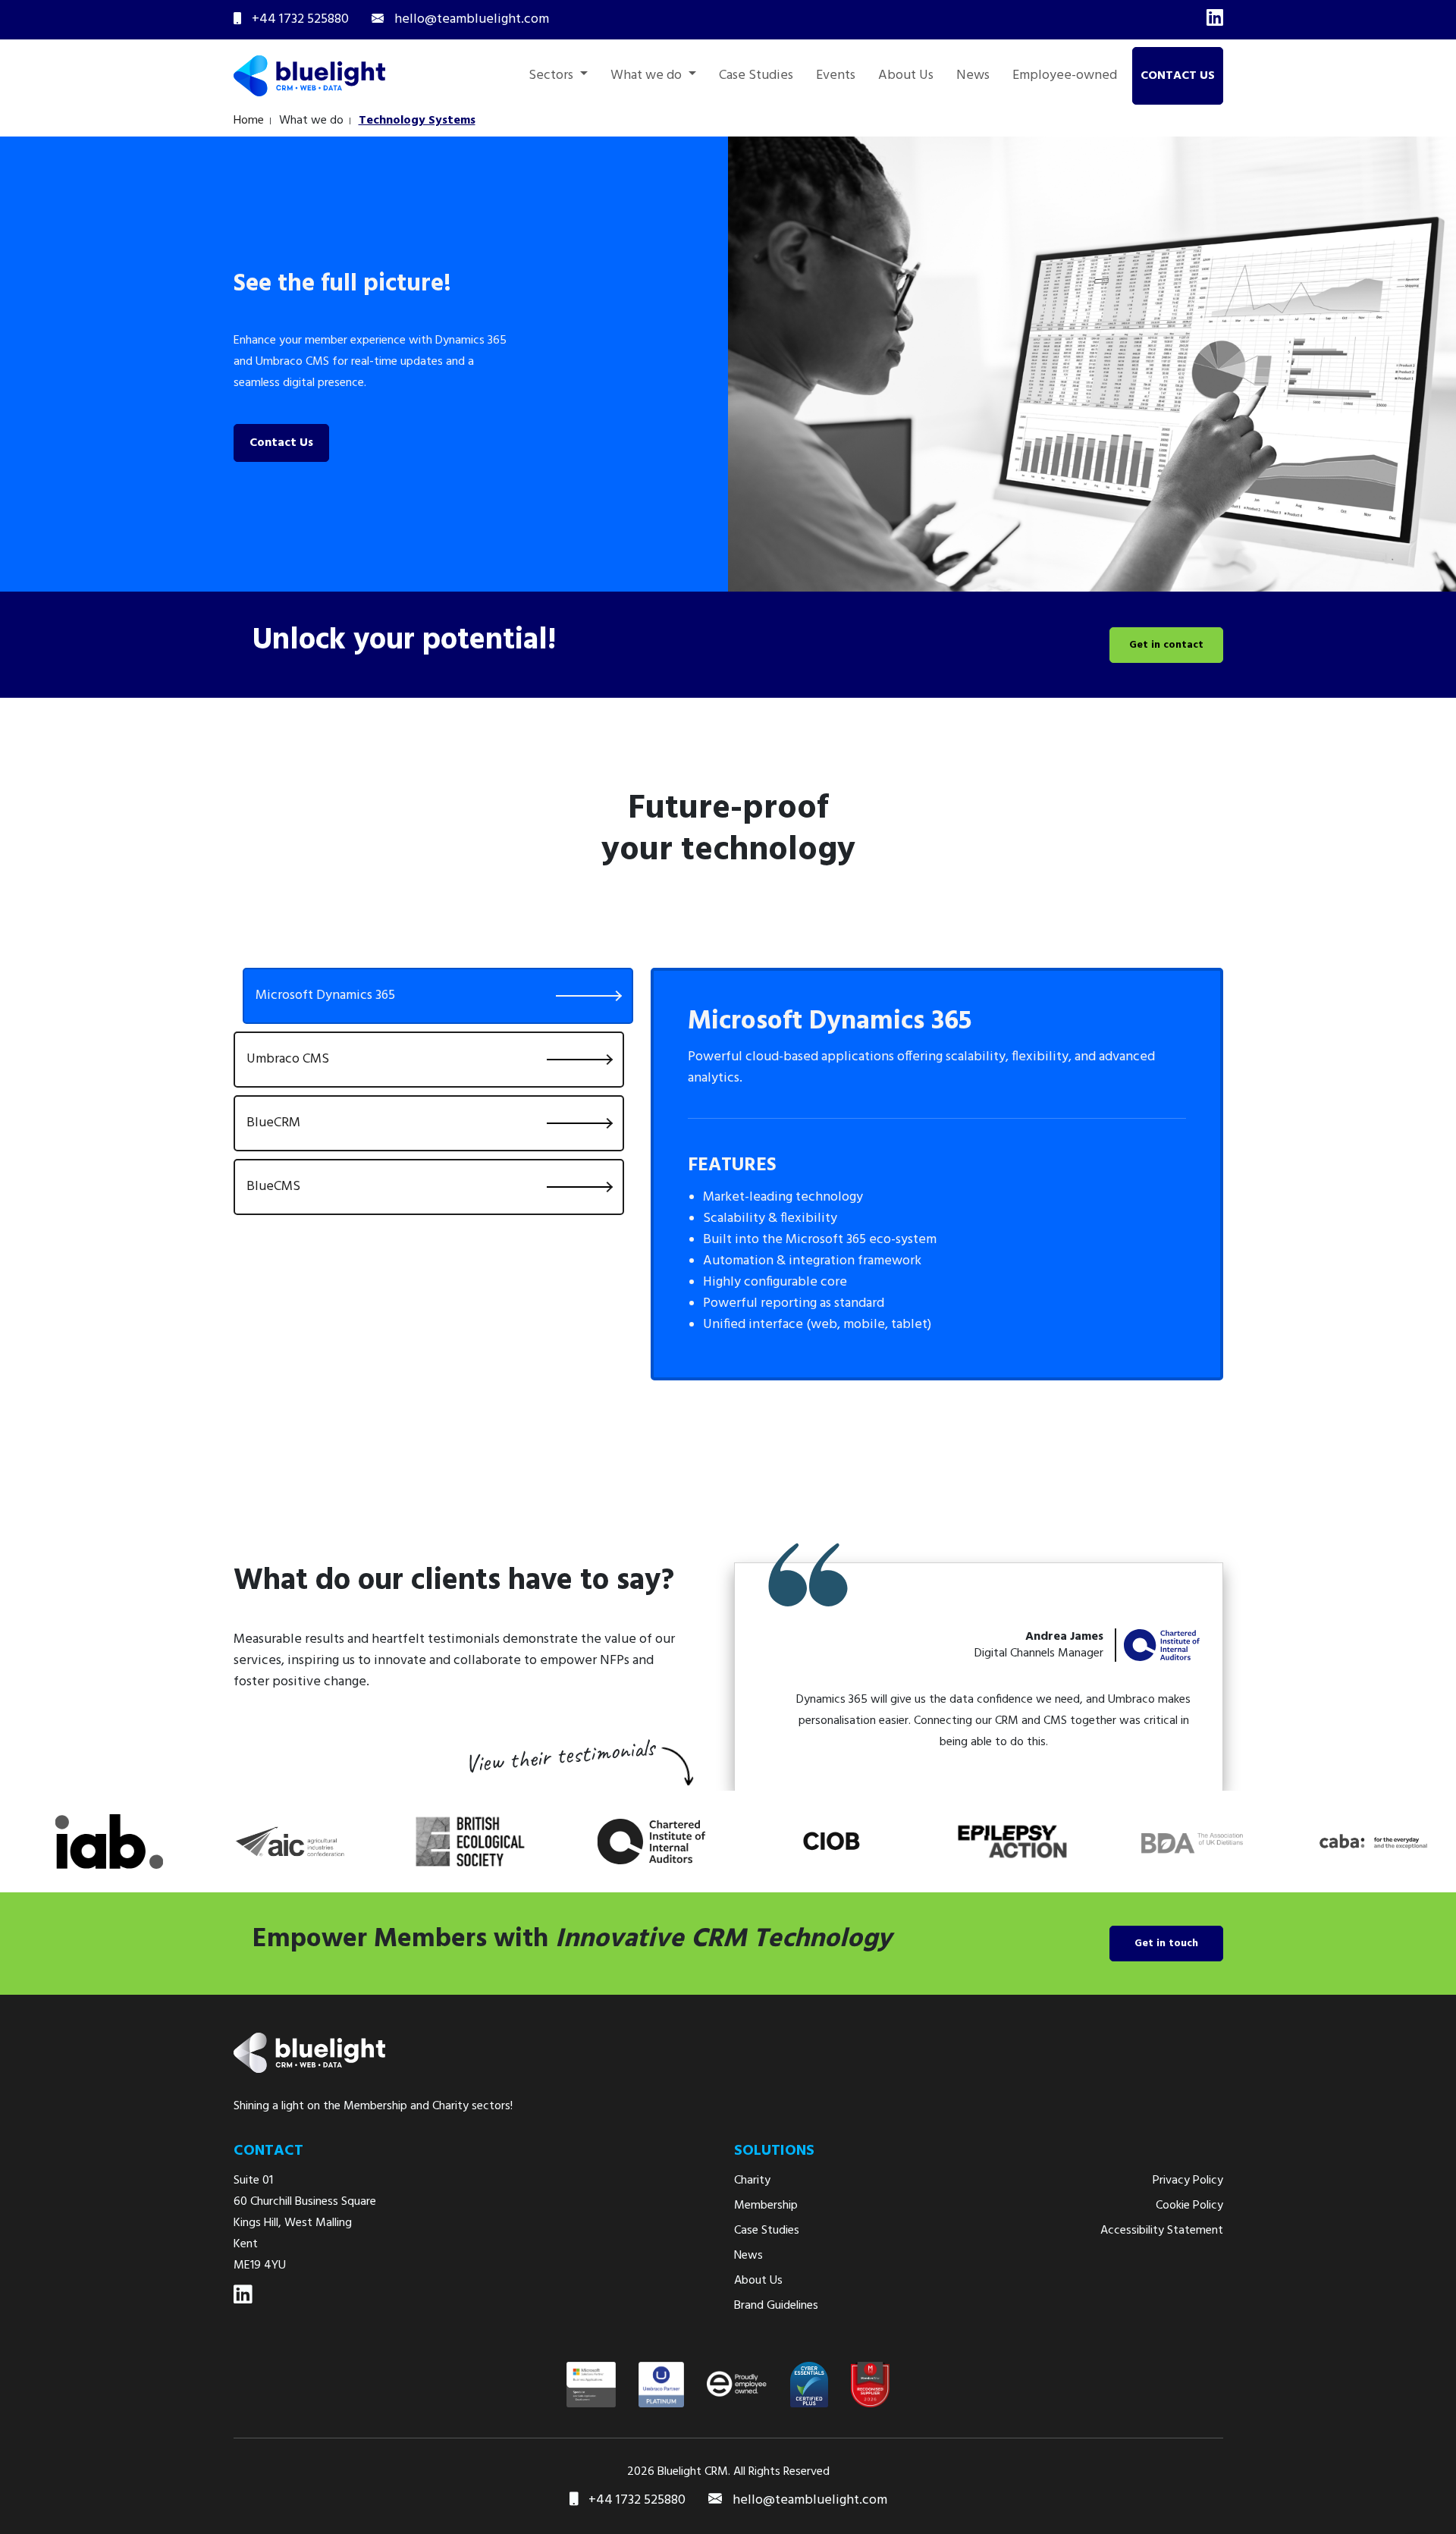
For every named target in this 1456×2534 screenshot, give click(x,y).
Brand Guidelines (776, 2306)
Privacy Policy (1188, 2181)
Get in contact (1166, 645)
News (973, 76)
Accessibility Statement (1162, 2231)
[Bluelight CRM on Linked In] (243, 2295)
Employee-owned (1065, 76)
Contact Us (1178, 76)
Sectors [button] (552, 76)
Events (836, 76)
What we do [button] (648, 76)
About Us (906, 76)
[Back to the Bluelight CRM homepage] (309, 76)
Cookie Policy (1189, 2206)
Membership (766, 2206)
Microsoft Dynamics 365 (325, 995)
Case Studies (756, 76)
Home (249, 121)
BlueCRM (273, 1123)
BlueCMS (273, 1187)
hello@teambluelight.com (810, 2501)
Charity (752, 2181)
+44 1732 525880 (635, 2501)
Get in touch (1166, 1944)
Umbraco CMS (288, 1059)
